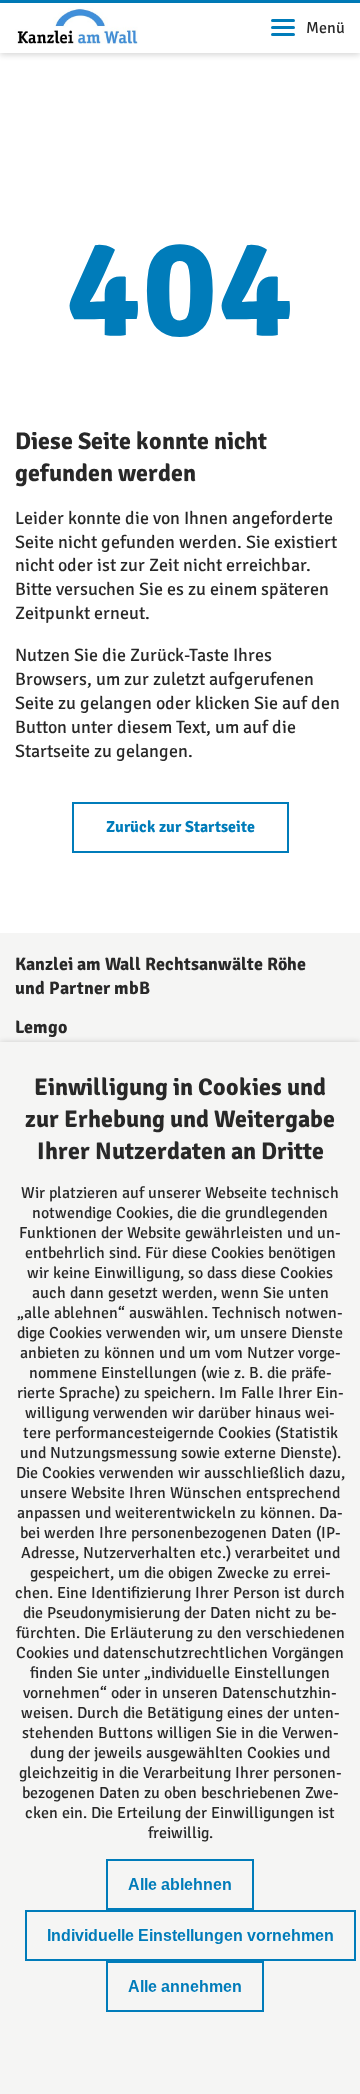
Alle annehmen (185, 1986)
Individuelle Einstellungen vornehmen (190, 1935)
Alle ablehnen (180, 1884)
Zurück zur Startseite (180, 827)
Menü (325, 28)
